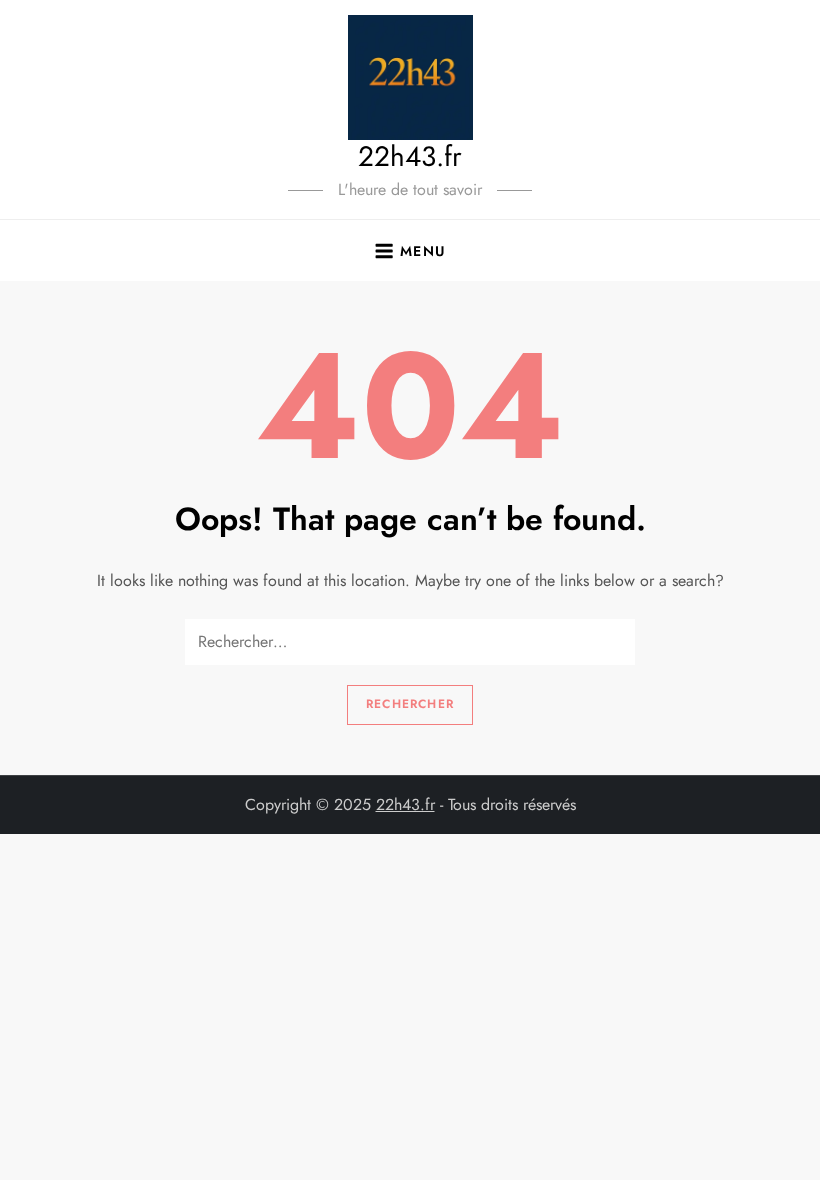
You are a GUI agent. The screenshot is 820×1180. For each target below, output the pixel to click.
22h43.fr (410, 156)
